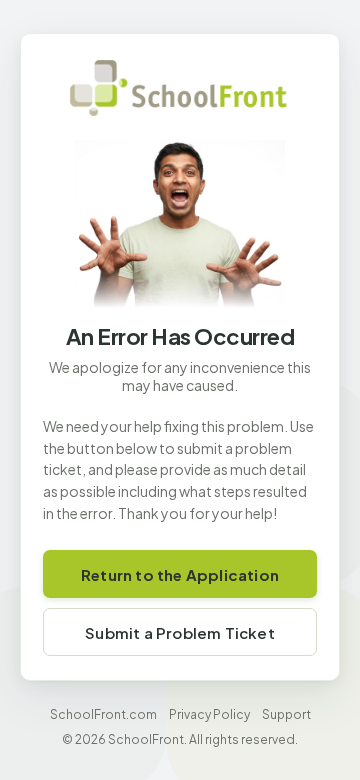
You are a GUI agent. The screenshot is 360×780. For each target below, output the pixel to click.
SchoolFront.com (103, 714)
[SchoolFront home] (180, 88)
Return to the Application (180, 574)
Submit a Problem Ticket (180, 632)
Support (286, 714)
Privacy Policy (209, 714)
